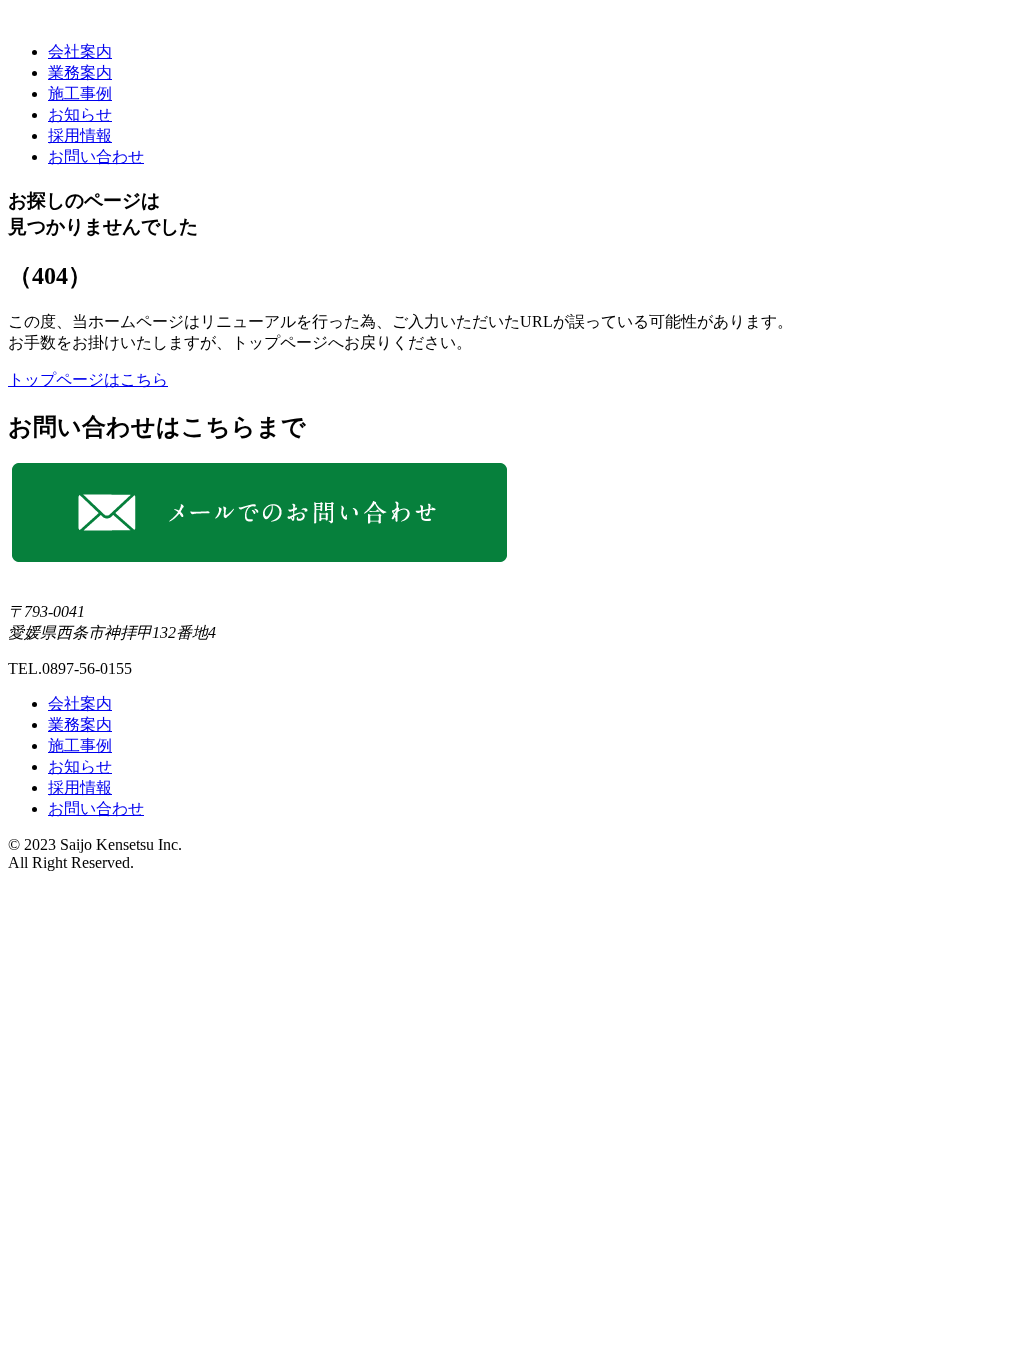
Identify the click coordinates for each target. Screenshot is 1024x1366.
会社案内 (80, 51)
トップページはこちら (88, 379)
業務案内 (80, 72)
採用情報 (80, 135)
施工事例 (80, 93)
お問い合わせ (96, 156)
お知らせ (80, 114)
